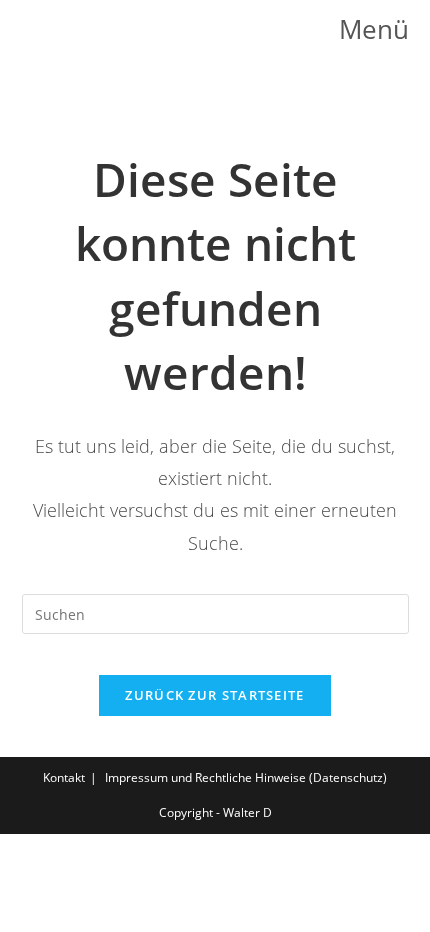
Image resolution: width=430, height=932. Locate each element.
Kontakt (64, 777)
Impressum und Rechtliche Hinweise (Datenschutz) (246, 777)
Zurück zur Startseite (214, 695)
